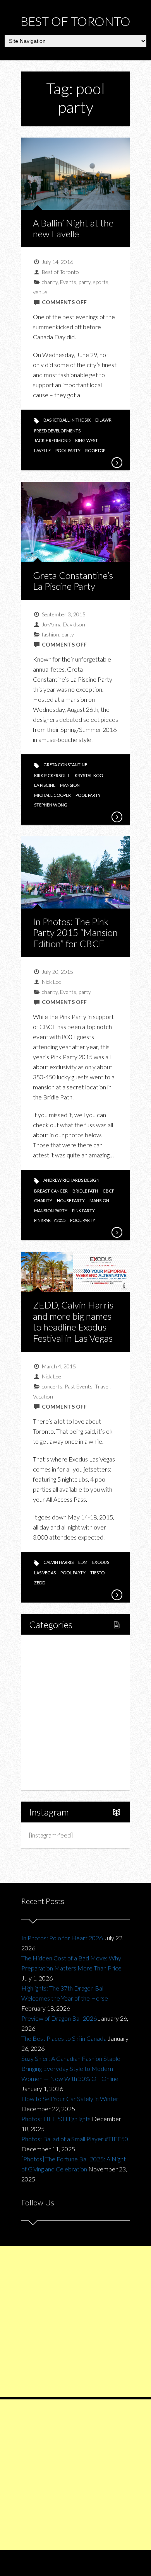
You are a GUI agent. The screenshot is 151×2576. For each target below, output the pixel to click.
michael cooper (52, 795)
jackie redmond (52, 440)
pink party (83, 1211)
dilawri (104, 420)
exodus (101, 1562)
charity (50, 282)
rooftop (95, 450)
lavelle (42, 450)
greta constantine (65, 765)
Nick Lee (51, 982)
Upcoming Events (61, 1752)
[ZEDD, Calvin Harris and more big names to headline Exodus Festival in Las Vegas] (117, 1595)
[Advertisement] (75, 2321)
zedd (40, 1583)
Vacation (43, 1396)
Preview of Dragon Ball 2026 (59, 2018)
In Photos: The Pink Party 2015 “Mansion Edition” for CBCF (75, 933)
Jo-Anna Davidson (63, 624)
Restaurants (61, 1699)
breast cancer (51, 1191)
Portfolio (49, 1765)
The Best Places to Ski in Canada (64, 2038)
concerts (52, 1386)
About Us (50, 1778)
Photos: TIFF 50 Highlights (56, 2119)
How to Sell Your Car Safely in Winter (70, 2099)
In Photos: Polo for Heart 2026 (62, 1938)
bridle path (85, 1191)
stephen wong (51, 805)
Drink (53, 1712)
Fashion (48, 1725)
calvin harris (58, 1562)
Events (68, 282)
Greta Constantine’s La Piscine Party (73, 581)
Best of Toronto (75, 21)
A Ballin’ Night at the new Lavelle (73, 228)
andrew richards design (71, 1180)
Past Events (79, 1386)
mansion (70, 785)
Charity (47, 1738)
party (85, 282)
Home (46, 1646)
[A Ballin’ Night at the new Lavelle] (117, 463)
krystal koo (89, 775)
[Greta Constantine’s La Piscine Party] (117, 817)
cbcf (108, 1191)
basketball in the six (67, 420)
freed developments (57, 431)
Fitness (55, 1673)
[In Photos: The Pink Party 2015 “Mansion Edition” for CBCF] (117, 1232)
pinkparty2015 (50, 1220)
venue (40, 292)
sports (101, 282)
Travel (102, 1386)
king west (87, 440)
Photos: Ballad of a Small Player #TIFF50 (75, 2139)
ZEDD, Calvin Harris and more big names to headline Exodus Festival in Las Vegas (73, 1321)
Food (45, 1686)
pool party (68, 450)
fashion (51, 634)
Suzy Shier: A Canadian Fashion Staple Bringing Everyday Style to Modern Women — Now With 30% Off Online (71, 2068)
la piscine (45, 785)
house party (71, 1200)
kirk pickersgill (52, 775)
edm (83, 1562)
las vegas (45, 1573)
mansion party (51, 1211)
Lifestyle (49, 1660)
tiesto (97, 1573)
